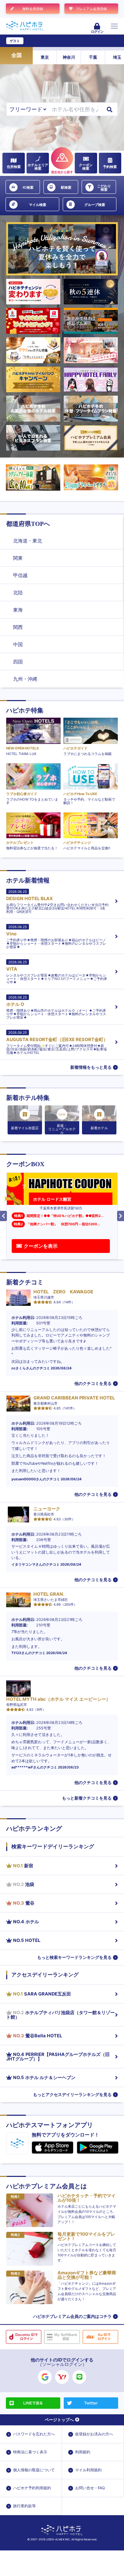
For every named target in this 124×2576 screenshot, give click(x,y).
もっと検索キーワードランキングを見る (74, 1957)
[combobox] (75, 109)
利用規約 (83, 2452)
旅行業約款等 (24, 2506)
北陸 (18, 592)
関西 (18, 627)
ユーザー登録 (37, 41)
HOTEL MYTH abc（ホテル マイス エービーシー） (58, 1699)
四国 (18, 662)
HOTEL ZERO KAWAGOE (63, 1292)
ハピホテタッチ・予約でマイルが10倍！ (87, 2198)
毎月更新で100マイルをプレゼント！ (86, 2236)
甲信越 (20, 575)
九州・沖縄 (25, 679)
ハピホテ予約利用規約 (32, 2488)
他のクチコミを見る (93, 1383)
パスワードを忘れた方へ (34, 2434)
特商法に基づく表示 (30, 2452)
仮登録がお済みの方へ (94, 2434)
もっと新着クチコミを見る (87, 1798)
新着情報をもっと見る (91, 1067)
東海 (18, 610)
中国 (18, 644)
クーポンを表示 (41, 1246)
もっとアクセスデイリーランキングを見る (72, 2094)
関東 (18, 558)
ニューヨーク (47, 1509)
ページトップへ (59, 2420)
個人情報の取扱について (34, 2470)
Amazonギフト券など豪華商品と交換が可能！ (87, 2275)
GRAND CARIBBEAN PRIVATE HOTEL (74, 1398)
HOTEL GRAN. (49, 1594)
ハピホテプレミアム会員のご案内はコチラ (72, 2316)
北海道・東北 (28, 541)
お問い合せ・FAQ (90, 2488)
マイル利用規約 (88, 2470)
